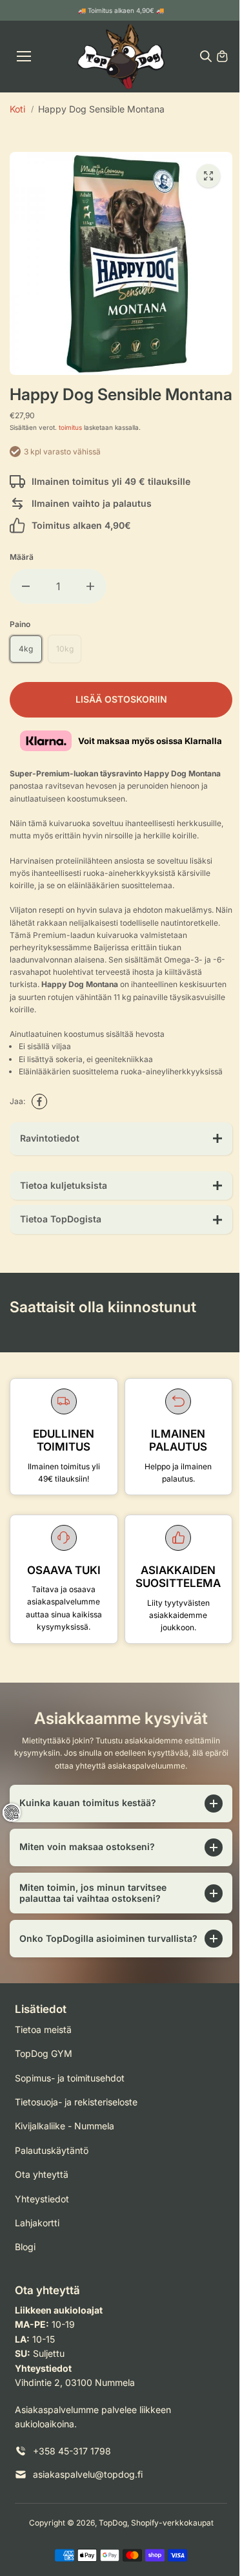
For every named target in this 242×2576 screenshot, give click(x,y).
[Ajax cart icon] (222, 56)
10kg (65, 649)
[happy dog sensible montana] (208, 176)
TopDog (110, 2565)
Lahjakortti (37, 2265)
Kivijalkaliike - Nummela (65, 2168)
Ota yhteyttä (42, 2216)
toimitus (70, 427)
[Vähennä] (26, 586)
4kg (26, 649)
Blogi (25, 2289)
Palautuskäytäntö (52, 2192)
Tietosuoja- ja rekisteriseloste (76, 2144)
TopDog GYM (44, 2095)
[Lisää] (90, 586)
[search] (206, 56)
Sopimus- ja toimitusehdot (70, 2120)
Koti (17, 109)
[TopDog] (121, 57)
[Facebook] (39, 1102)
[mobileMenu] (24, 56)
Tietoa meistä (43, 2071)
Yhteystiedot (42, 2241)
